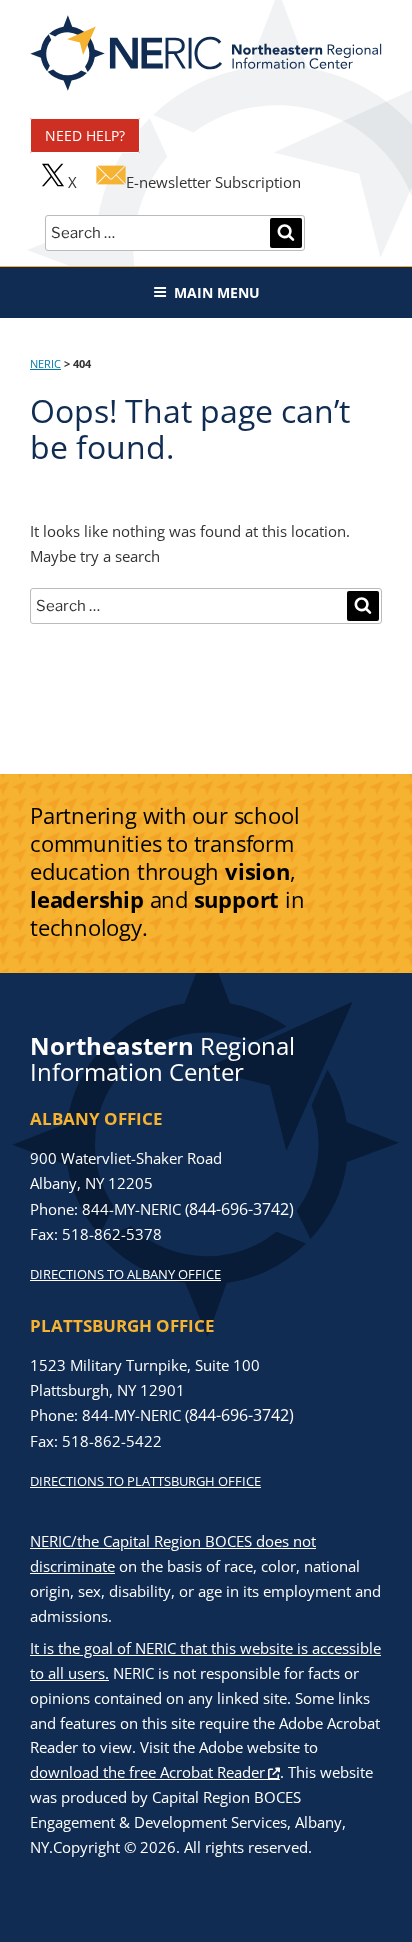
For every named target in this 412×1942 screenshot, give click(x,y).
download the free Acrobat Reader (147, 1772)
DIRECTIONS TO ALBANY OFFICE (125, 1274)
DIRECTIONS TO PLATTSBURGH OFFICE (145, 1481)
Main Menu (217, 292)
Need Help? (85, 135)
